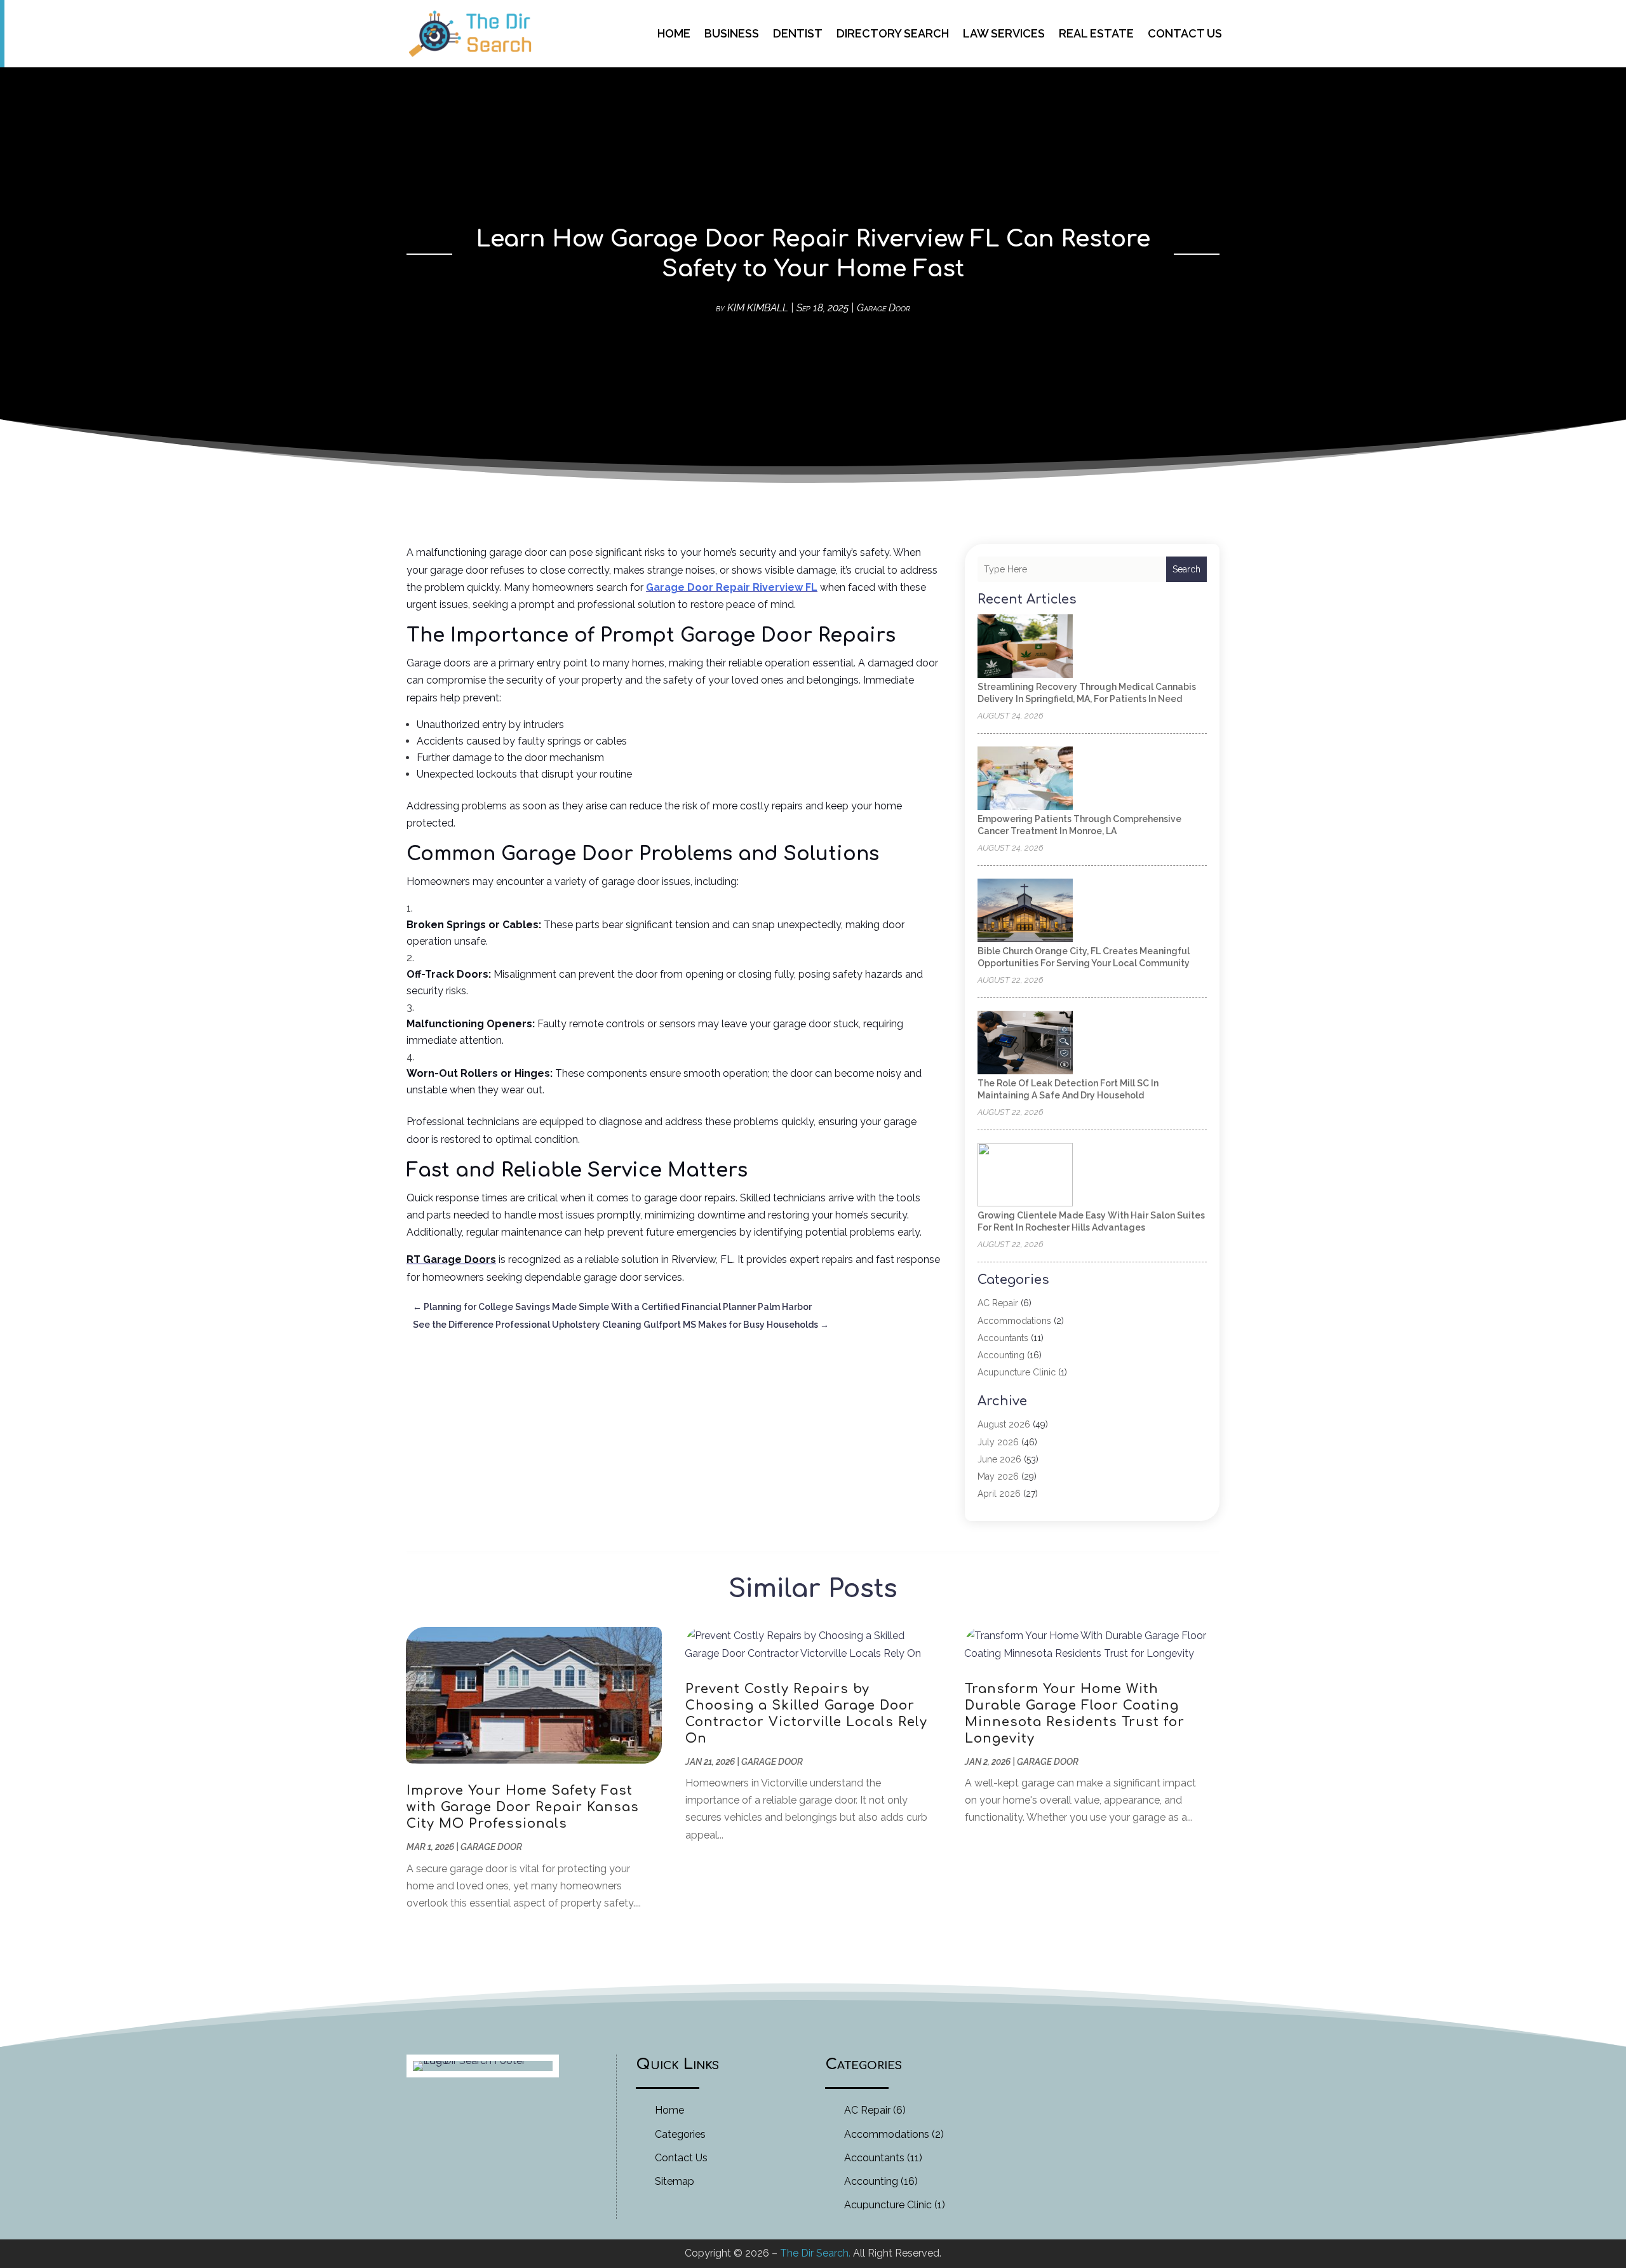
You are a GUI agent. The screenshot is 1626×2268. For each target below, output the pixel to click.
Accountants (1003, 1338)
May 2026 (998, 1476)
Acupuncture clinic (1017, 1372)
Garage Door (884, 308)
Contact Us (1185, 33)
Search (1186, 569)
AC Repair (998, 1303)
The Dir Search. (815, 2253)
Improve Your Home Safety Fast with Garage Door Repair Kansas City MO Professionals (523, 1807)
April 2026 (999, 1494)
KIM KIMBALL (758, 308)
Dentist (798, 33)
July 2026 (998, 1442)
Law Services (1004, 33)
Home (674, 33)
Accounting (1001, 1355)
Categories (680, 2134)
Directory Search (893, 33)
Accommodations (1014, 1321)
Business (732, 33)
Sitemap (675, 2181)
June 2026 (999, 1459)
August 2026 (1004, 1424)
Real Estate (1096, 33)
